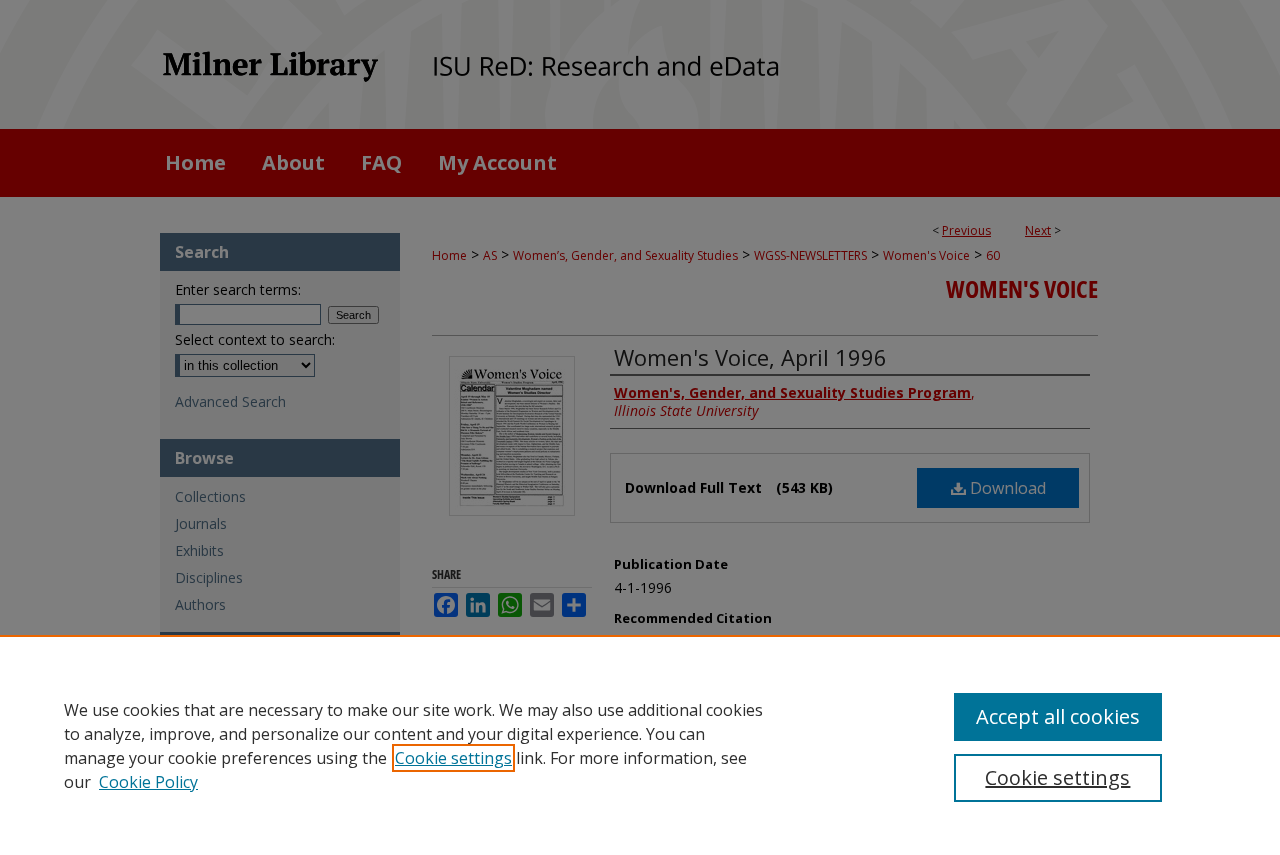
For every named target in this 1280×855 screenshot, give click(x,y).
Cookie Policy (148, 782)
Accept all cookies (1058, 716)
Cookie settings (453, 758)
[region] (640, 745)
